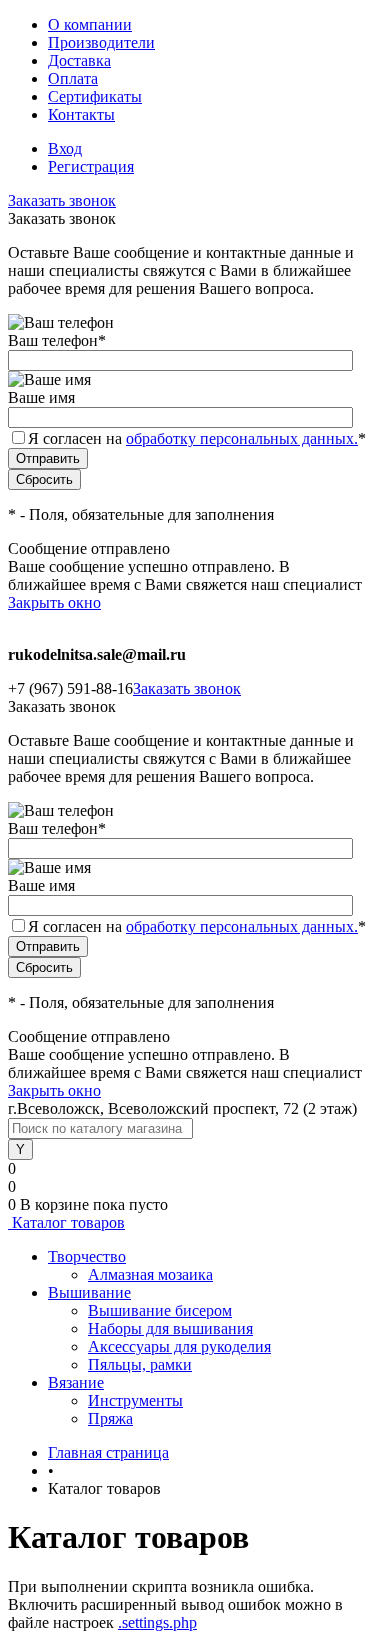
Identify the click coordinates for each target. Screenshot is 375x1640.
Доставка (79, 60)
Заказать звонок (62, 200)
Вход (65, 148)
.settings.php (157, 1622)
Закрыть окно (54, 602)
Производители (101, 42)
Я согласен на (197, 438)
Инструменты (135, 1400)
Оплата (73, 78)
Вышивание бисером (160, 1310)
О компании (90, 24)
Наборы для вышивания (170, 1328)
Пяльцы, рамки (140, 1364)
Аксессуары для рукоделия (179, 1346)
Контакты (81, 114)
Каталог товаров (66, 1222)
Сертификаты (95, 96)
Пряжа (110, 1418)
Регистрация (91, 166)
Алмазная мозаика (150, 1274)
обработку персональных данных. (242, 438)
